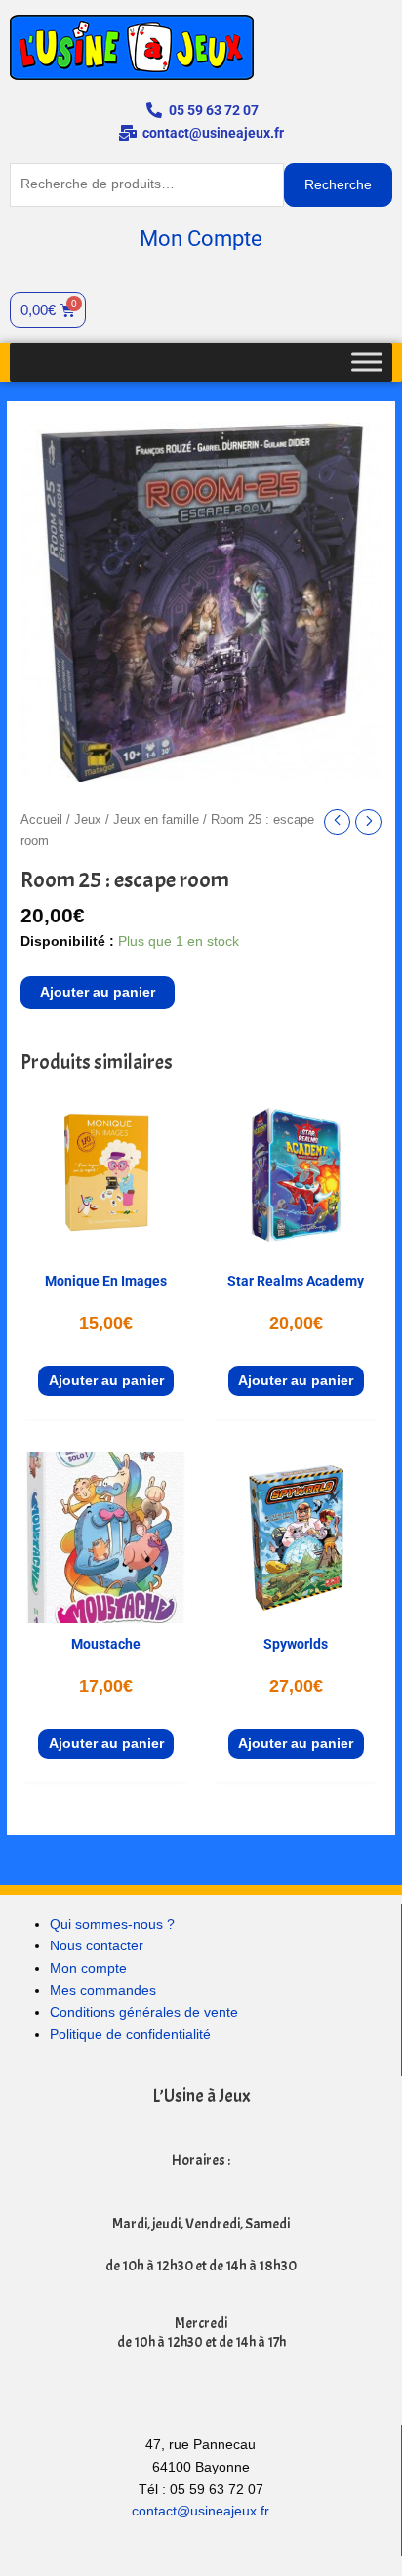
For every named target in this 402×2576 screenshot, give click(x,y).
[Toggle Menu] (367, 362)
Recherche (338, 185)
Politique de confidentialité (130, 2035)
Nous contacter (97, 1946)
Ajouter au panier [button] (106, 1381)
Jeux (88, 820)
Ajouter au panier (98, 992)
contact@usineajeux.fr (201, 2511)
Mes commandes (103, 1991)
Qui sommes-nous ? (112, 1924)
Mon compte (88, 1968)
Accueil (41, 820)
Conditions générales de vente (144, 2012)
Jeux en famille (156, 820)
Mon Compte (201, 239)
